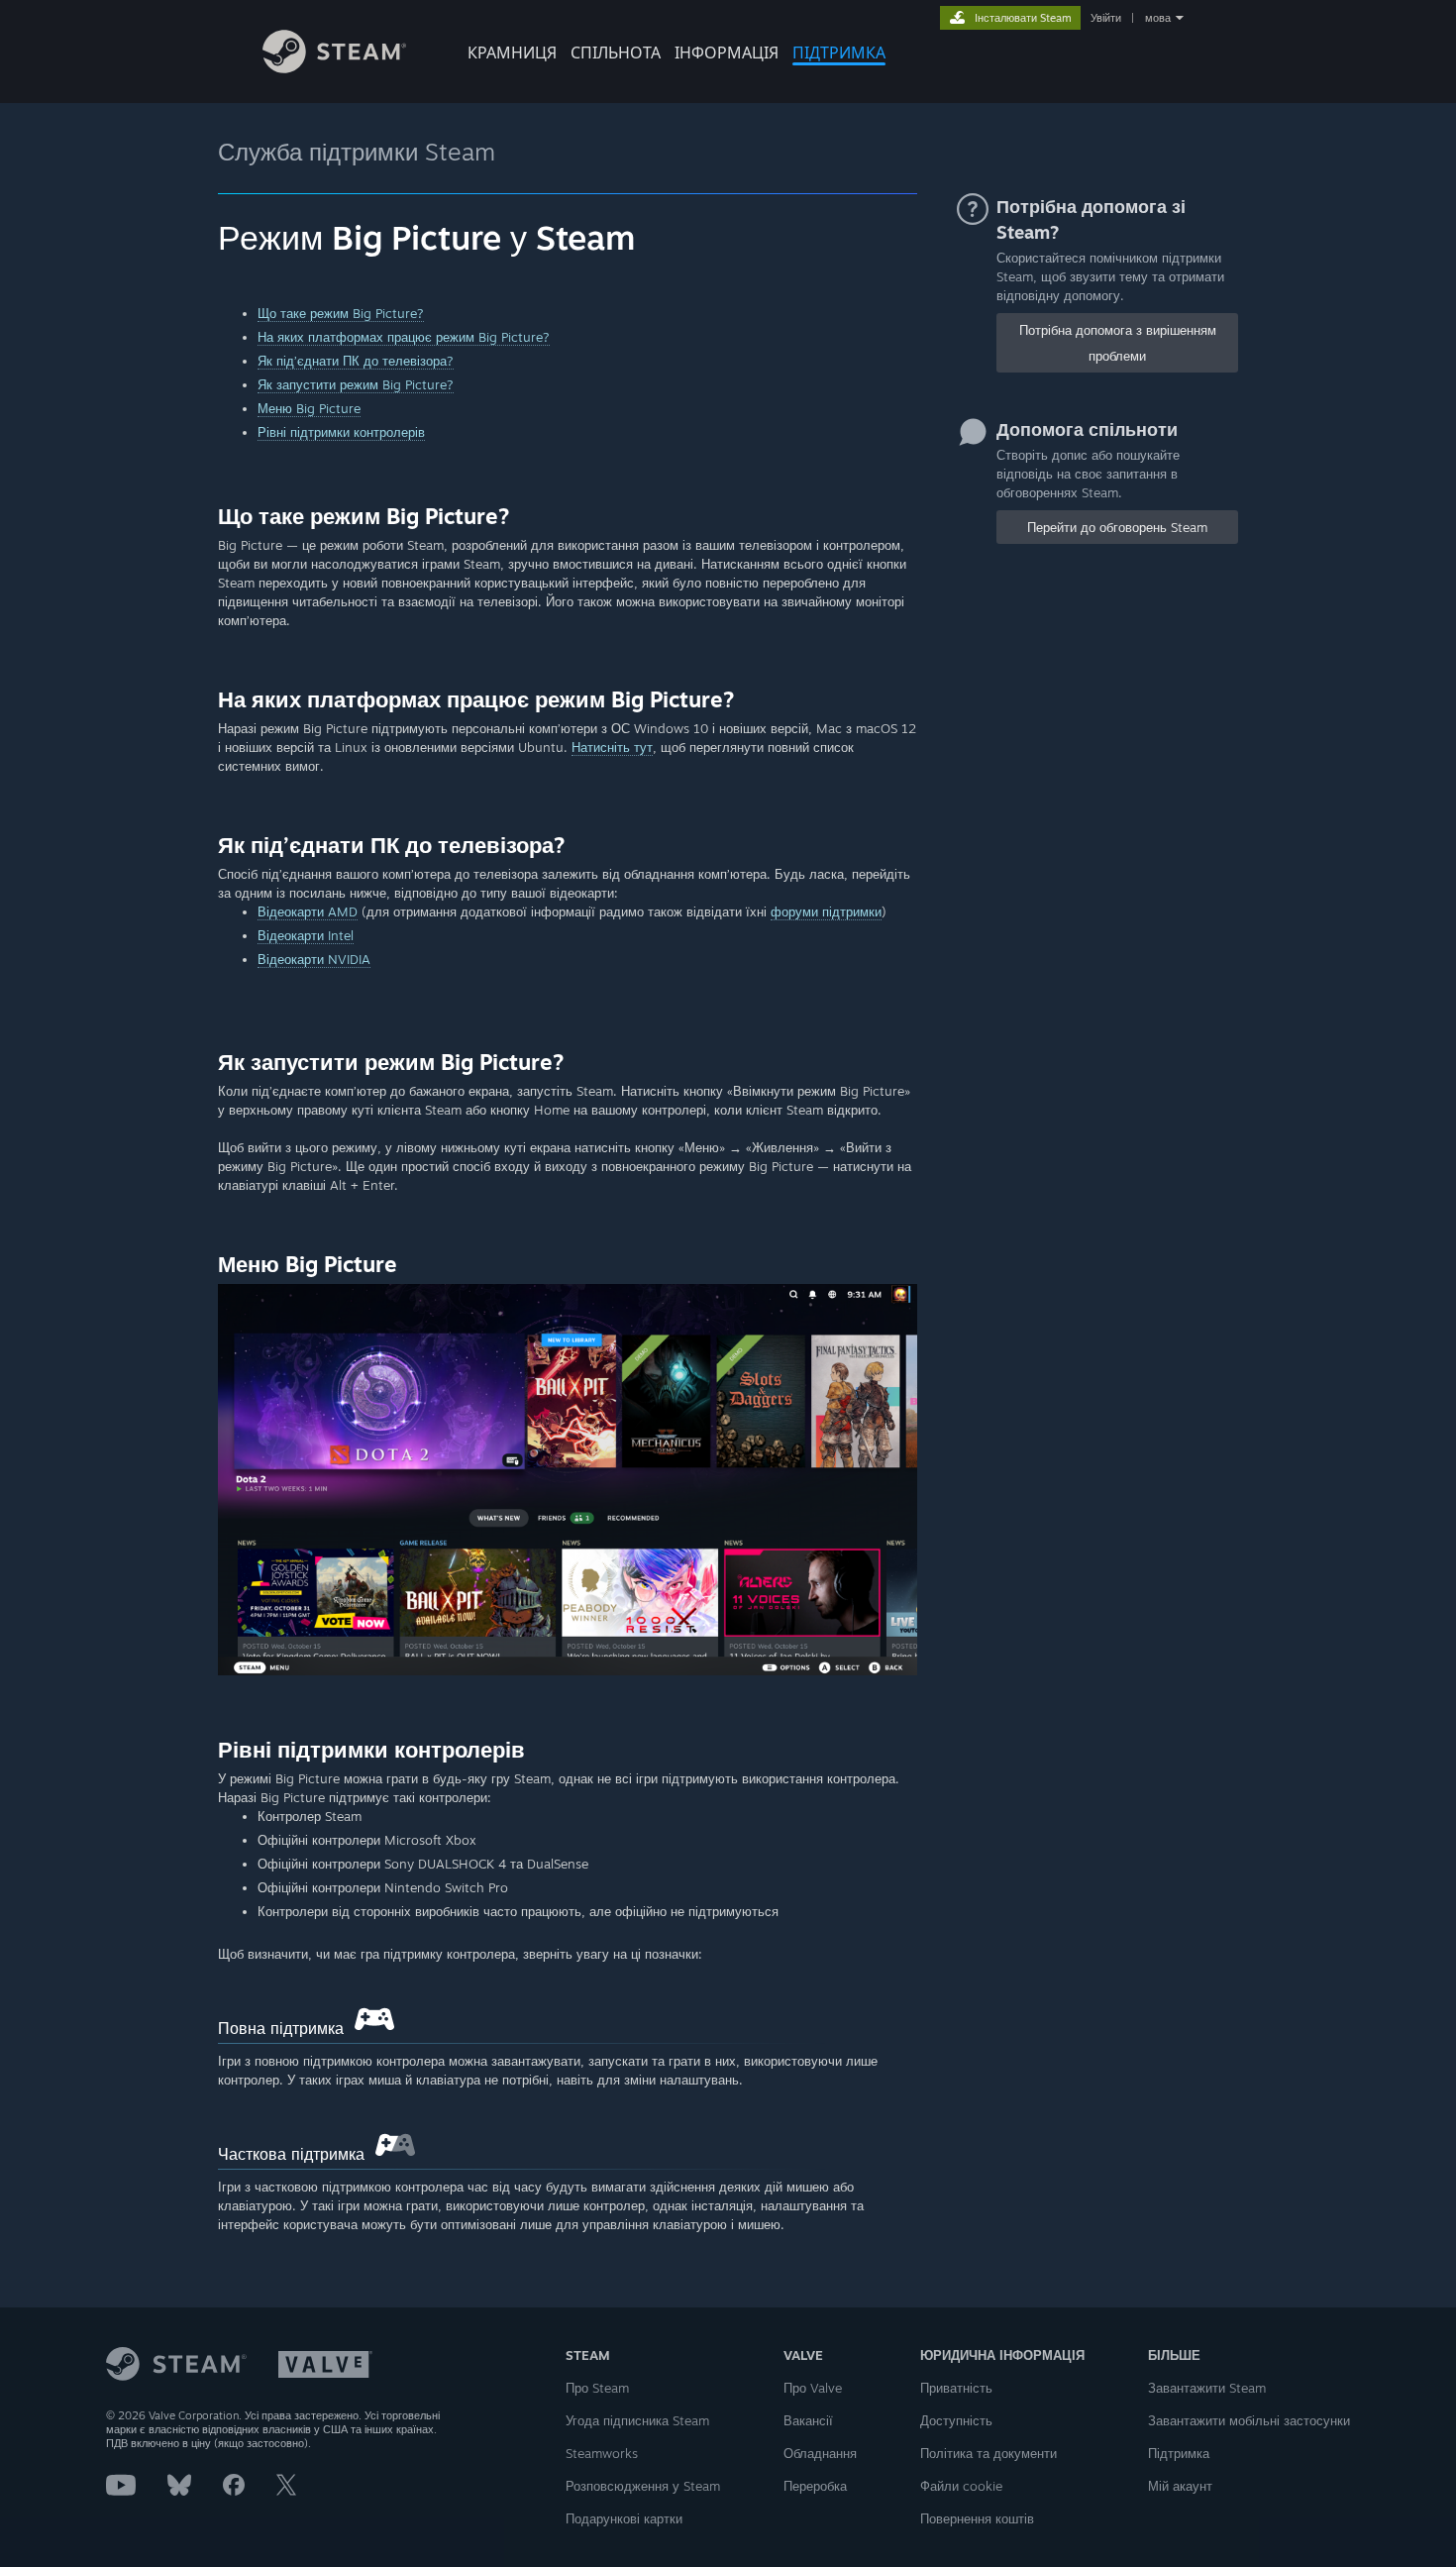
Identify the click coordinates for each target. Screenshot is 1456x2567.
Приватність (956, 2388)
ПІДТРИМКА (839, 53)
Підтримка (1179, 2453)
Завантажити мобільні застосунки (1249, 2420)
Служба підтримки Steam (357, 152)
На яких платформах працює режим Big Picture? (404, 337)
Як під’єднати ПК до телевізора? (356, 361)
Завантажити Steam (1207, 2388)
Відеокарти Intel (306, 935)
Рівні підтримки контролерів (341, 432)
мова (1158, 18)
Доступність (956, 2420)
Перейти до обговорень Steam (1117, 527)
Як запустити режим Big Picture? (356, 384)
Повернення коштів (977, 2518)
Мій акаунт (1180, 2486)
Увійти (1106, 18)
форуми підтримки (826, 911)
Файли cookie (961, 2486)
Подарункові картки (624, 2518)
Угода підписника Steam (637, 2420)
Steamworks (602, 2453)
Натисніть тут (612, 747)
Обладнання (820, 2453)
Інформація (727, 53)
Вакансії (808, 2420)
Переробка (815, 2486)
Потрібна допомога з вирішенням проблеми (1118, 343)
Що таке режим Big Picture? (341, 313)
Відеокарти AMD (308, 911)
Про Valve (813, 2388)
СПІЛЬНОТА (616, 53)
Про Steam (597, 2388)
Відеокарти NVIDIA (314, 959)
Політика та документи (988, 2453)
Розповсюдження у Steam (643, 2486)
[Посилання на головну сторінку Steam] (334, 68)
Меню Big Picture (309, 408)
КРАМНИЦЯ (512, 53)
